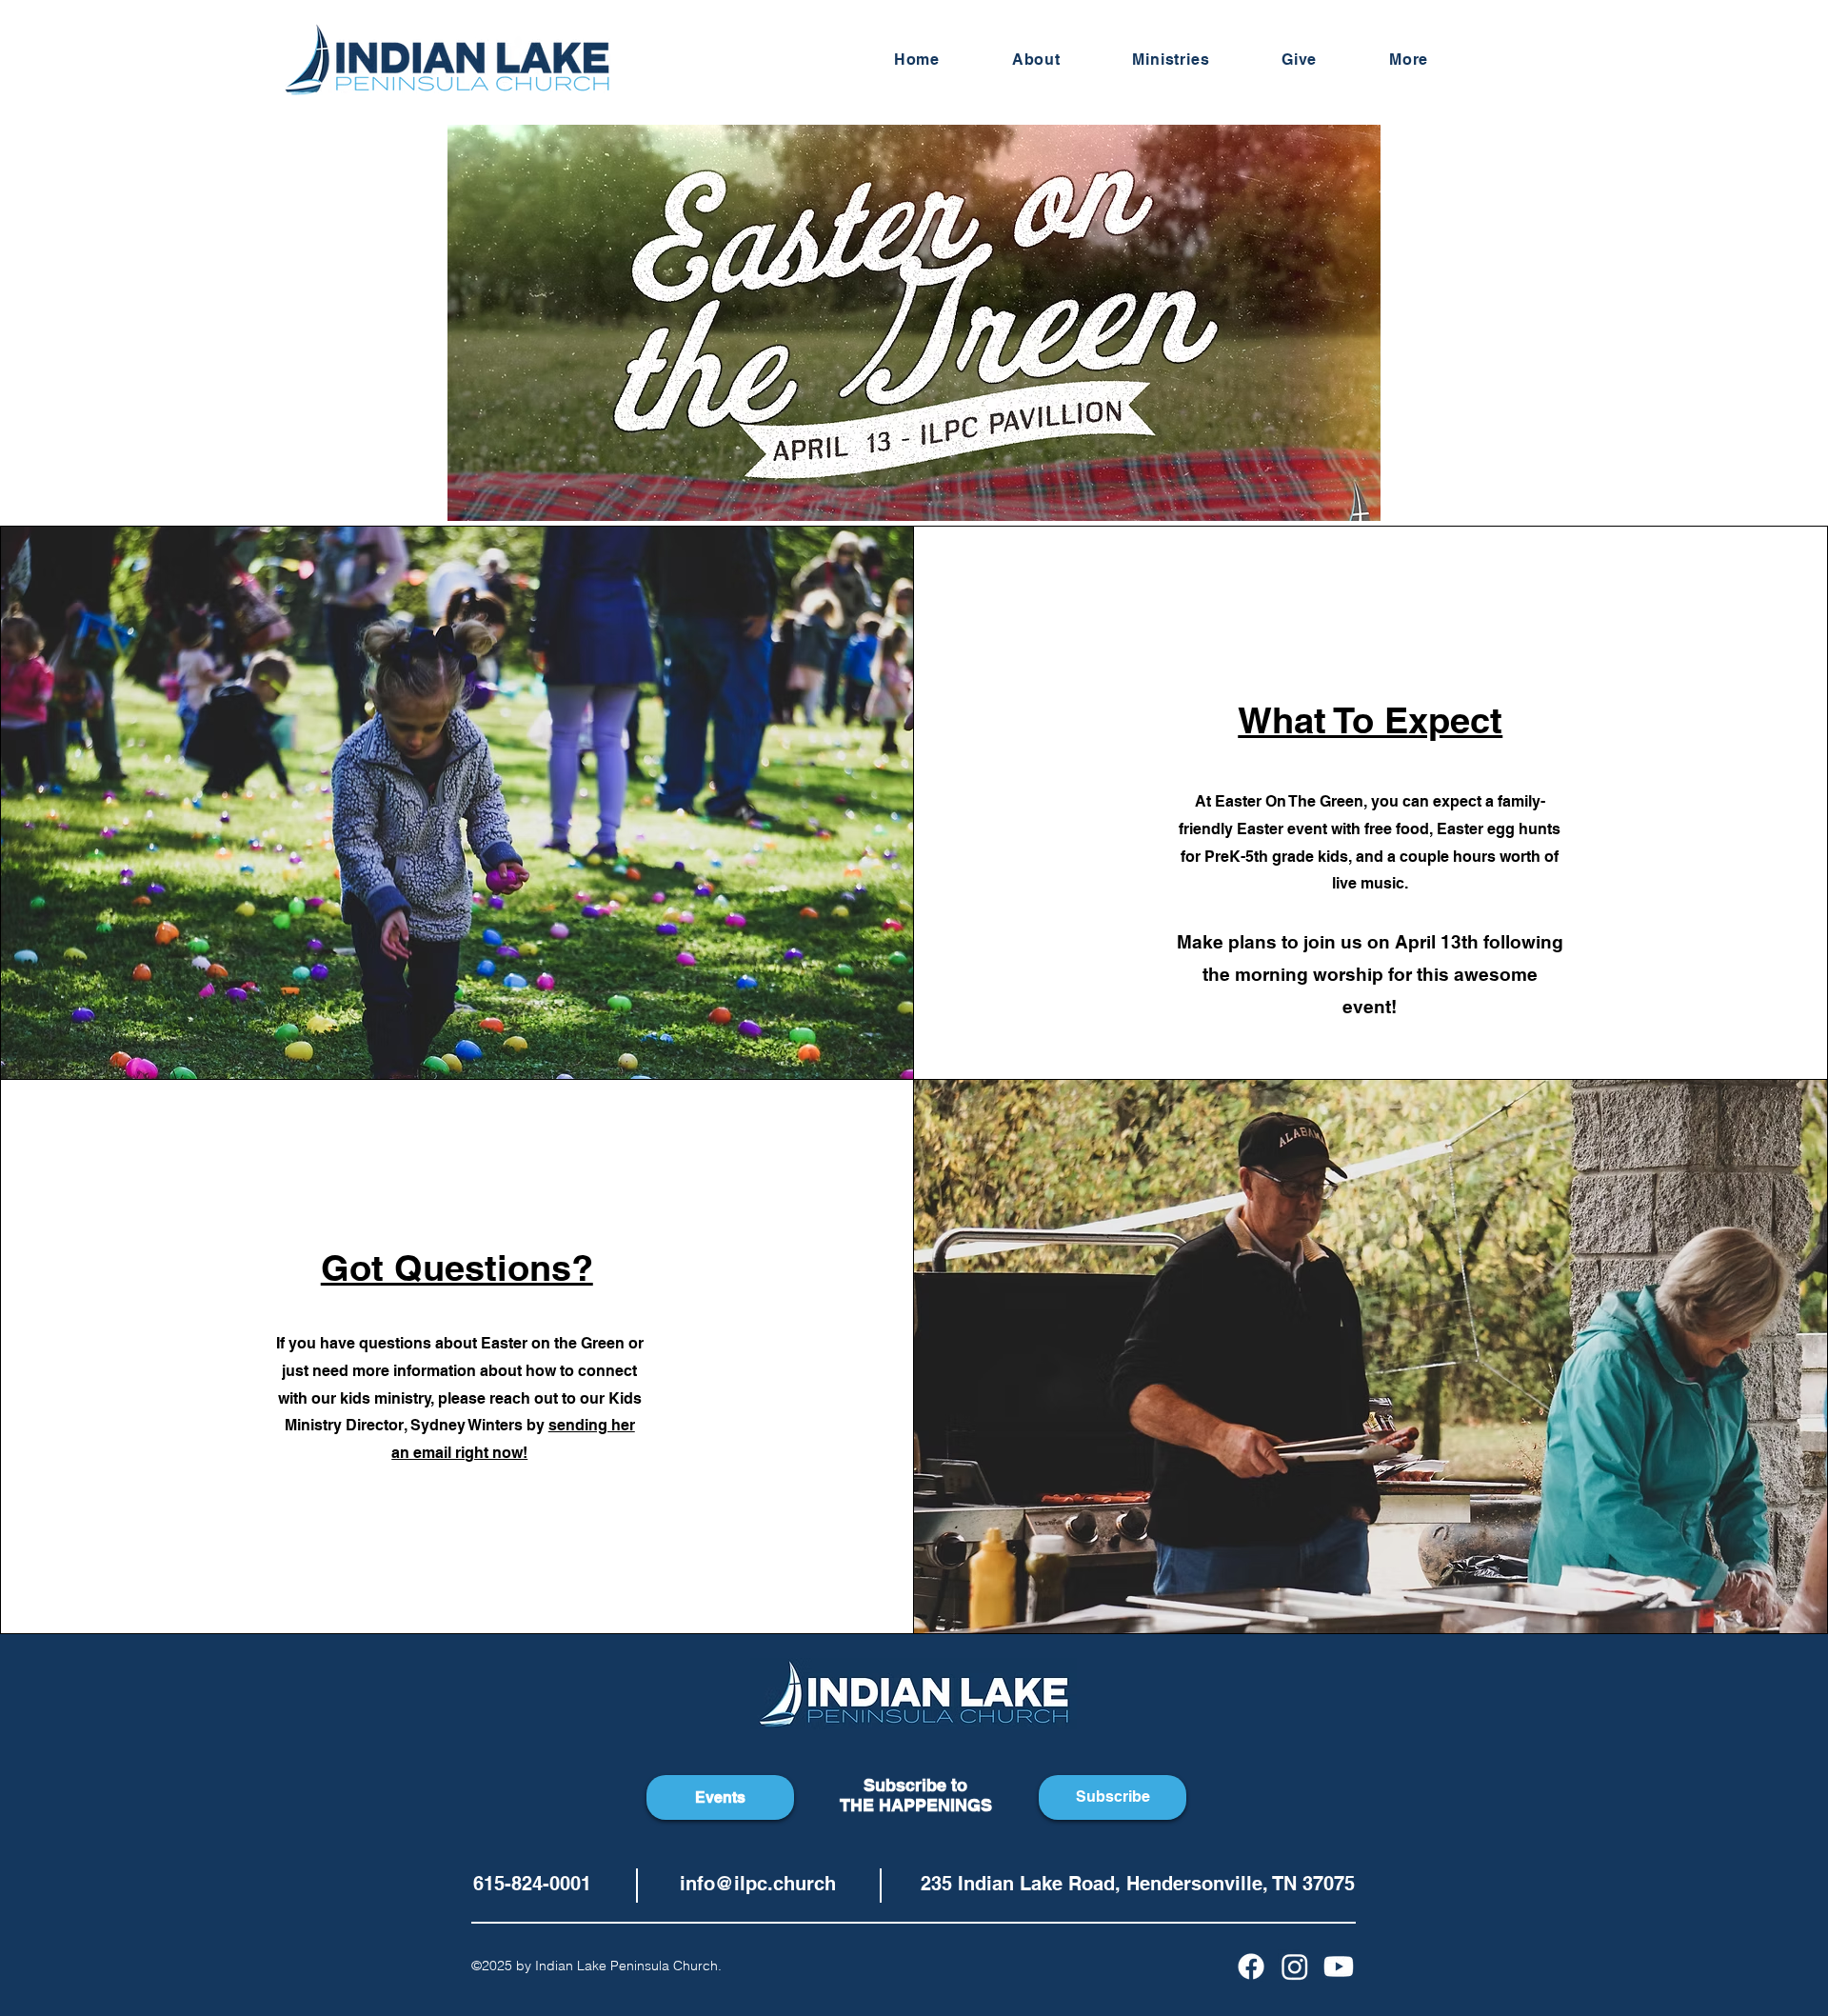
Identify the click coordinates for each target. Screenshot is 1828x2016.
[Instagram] (1295, 1966)
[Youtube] (1339, 1966)
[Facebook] (1251, 1966)
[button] (1172, 60)
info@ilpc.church (758, 1884)
